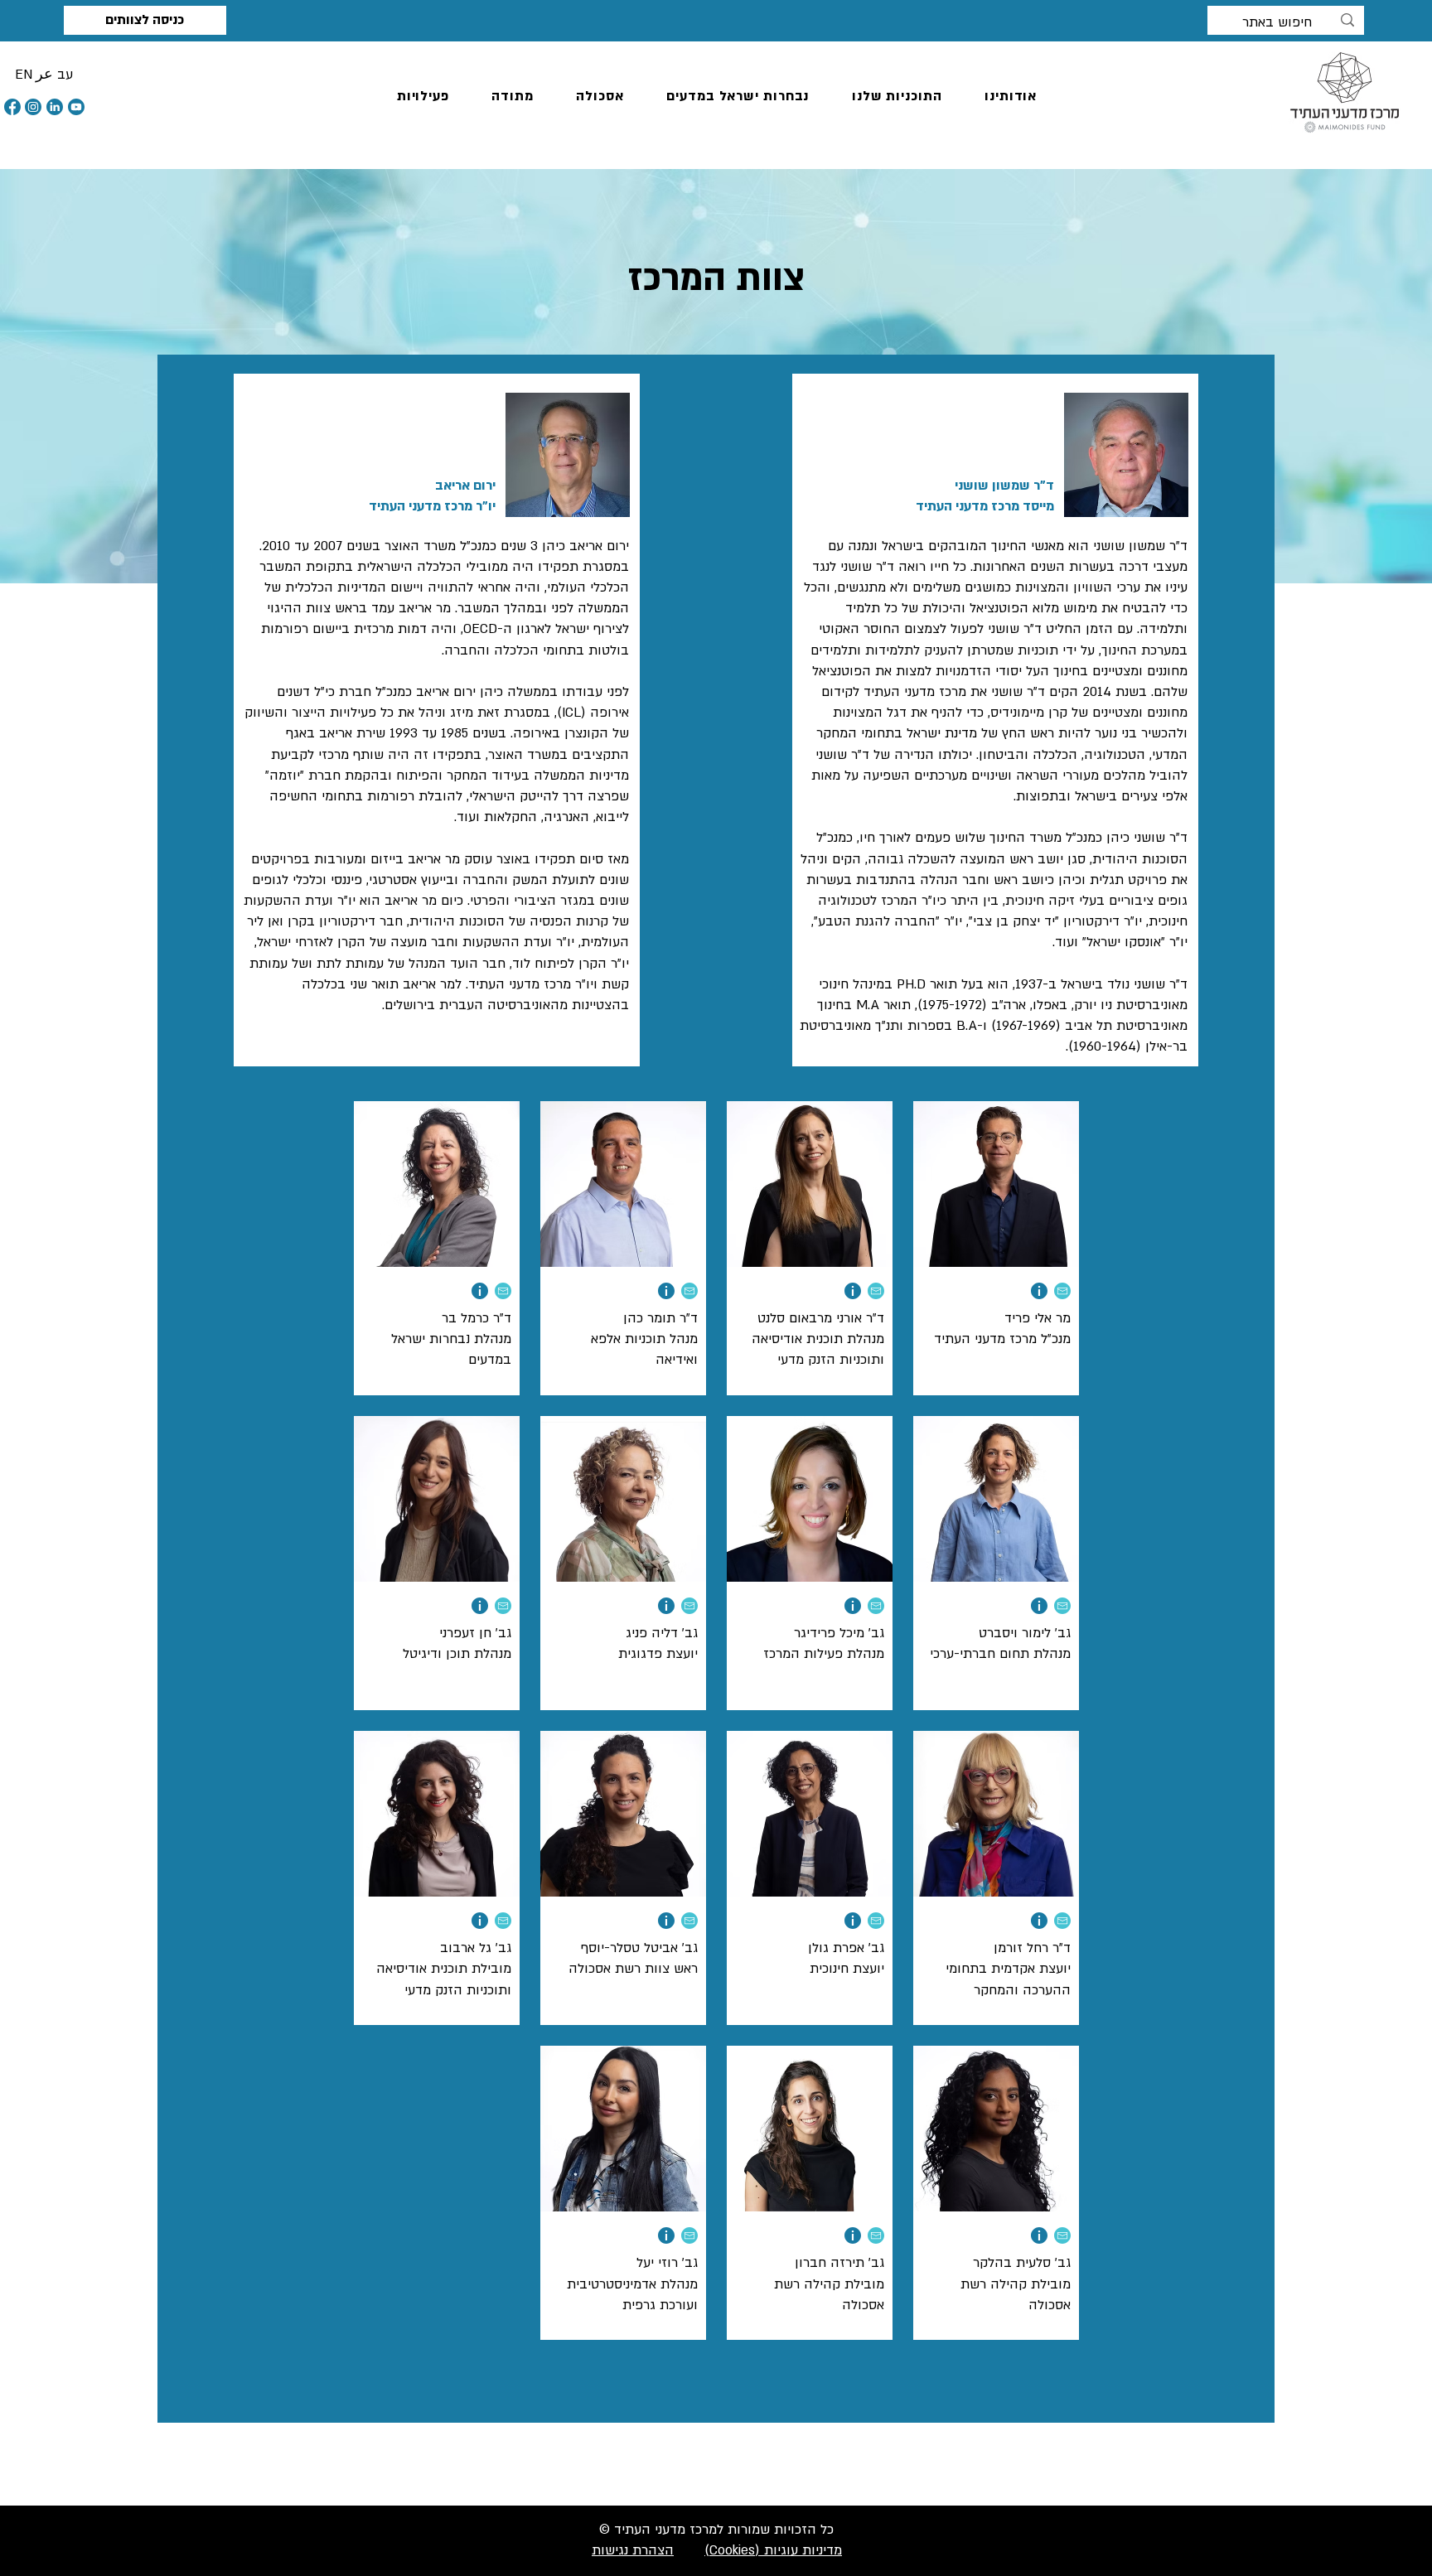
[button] (423, 97)
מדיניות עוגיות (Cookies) (773, 2550)
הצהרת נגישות (633, 2550)
